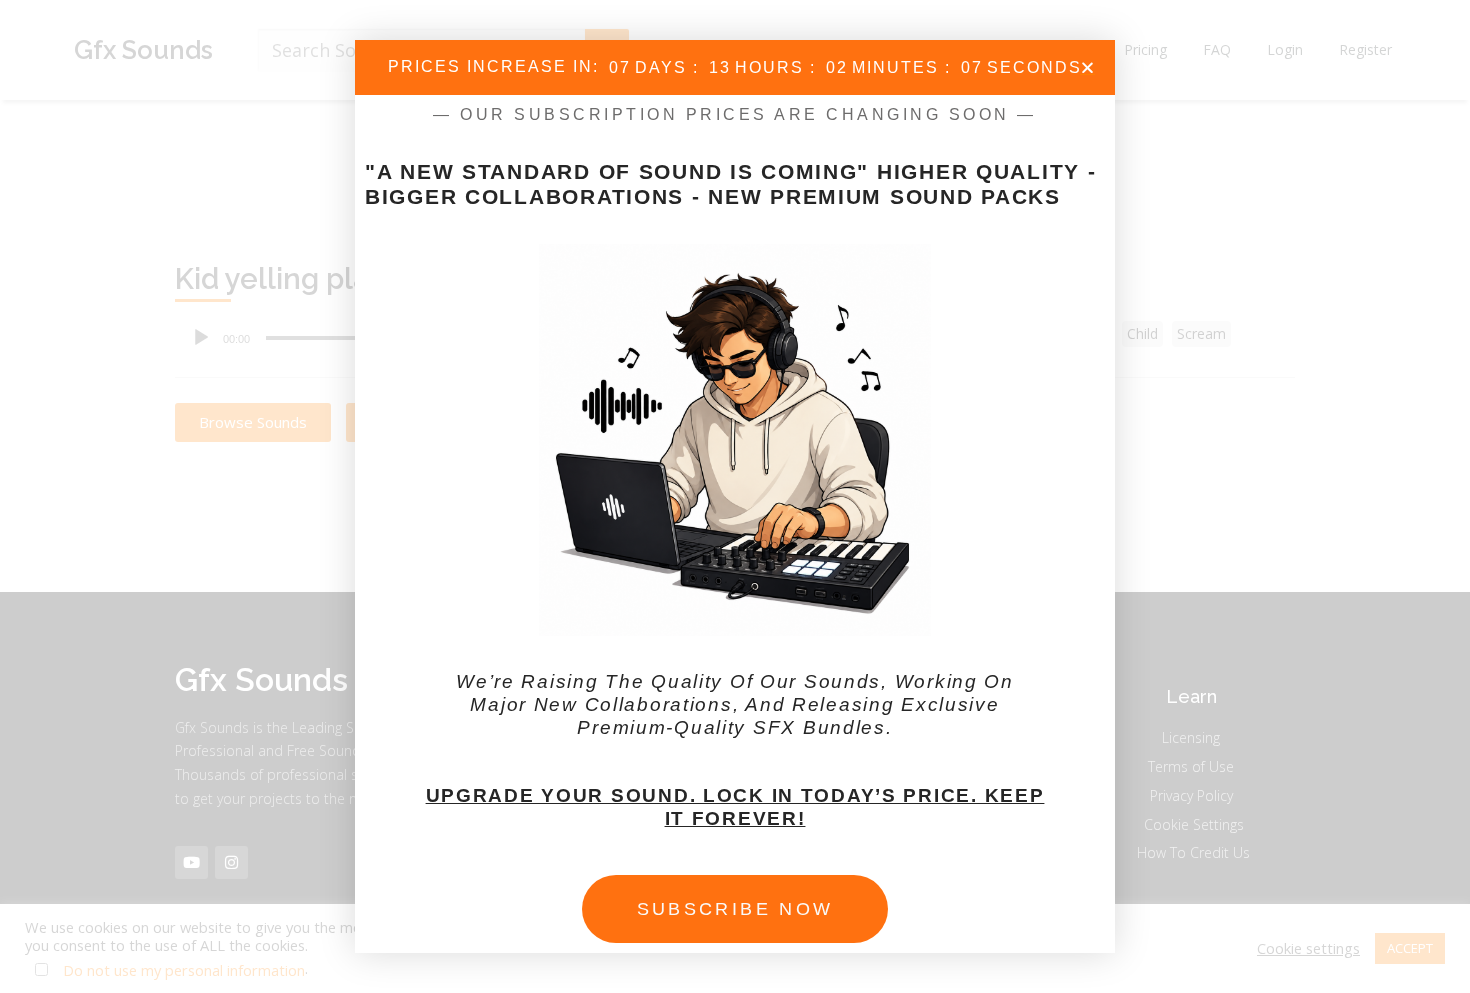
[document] (735, 496)
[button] (1087, 67)
